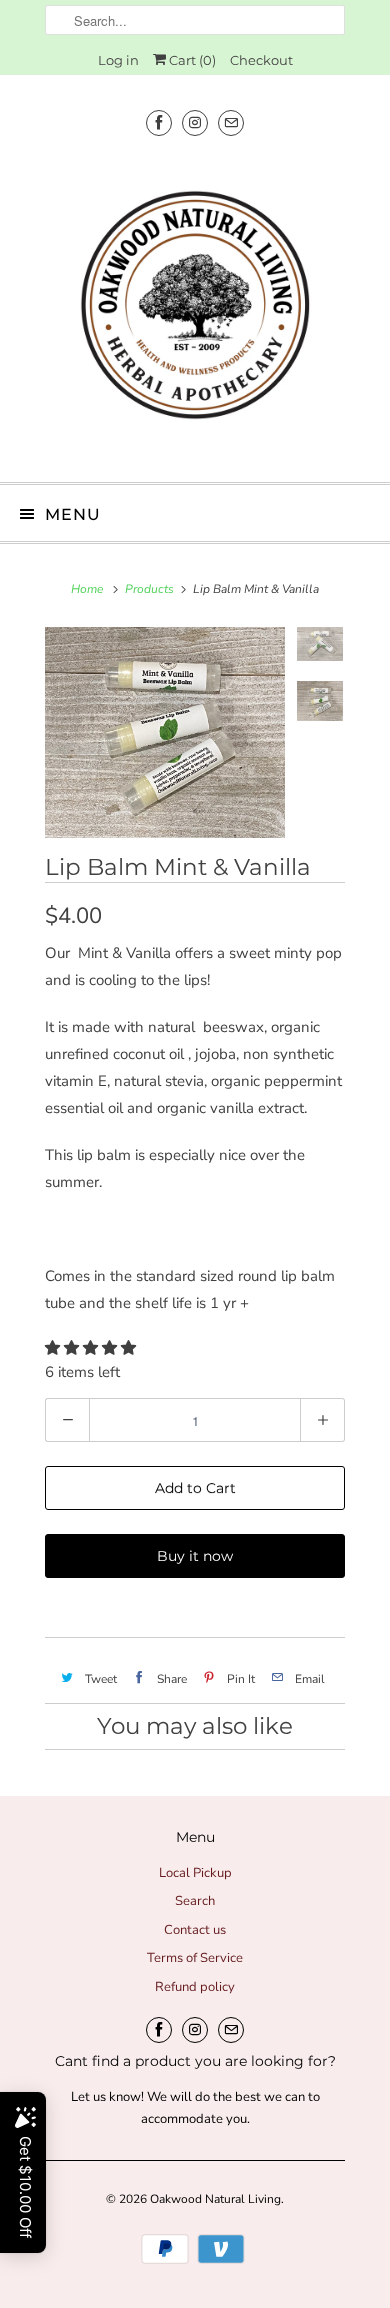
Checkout (261, 60)
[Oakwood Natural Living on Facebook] (159, 122)
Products (149, 589)
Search (195, 1901)
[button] (92, 1348)
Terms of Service (195, 1958)
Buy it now (195, 1556)
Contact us (195, 1930)
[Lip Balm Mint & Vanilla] (165, 732)
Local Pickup (195, 1873)
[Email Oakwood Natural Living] (231, 122)
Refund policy (195, 1987)
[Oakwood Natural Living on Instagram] (195, 122)
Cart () (191, 60)
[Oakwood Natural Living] (195, 311)
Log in (118, 60)
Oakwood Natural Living (215, 2199)
